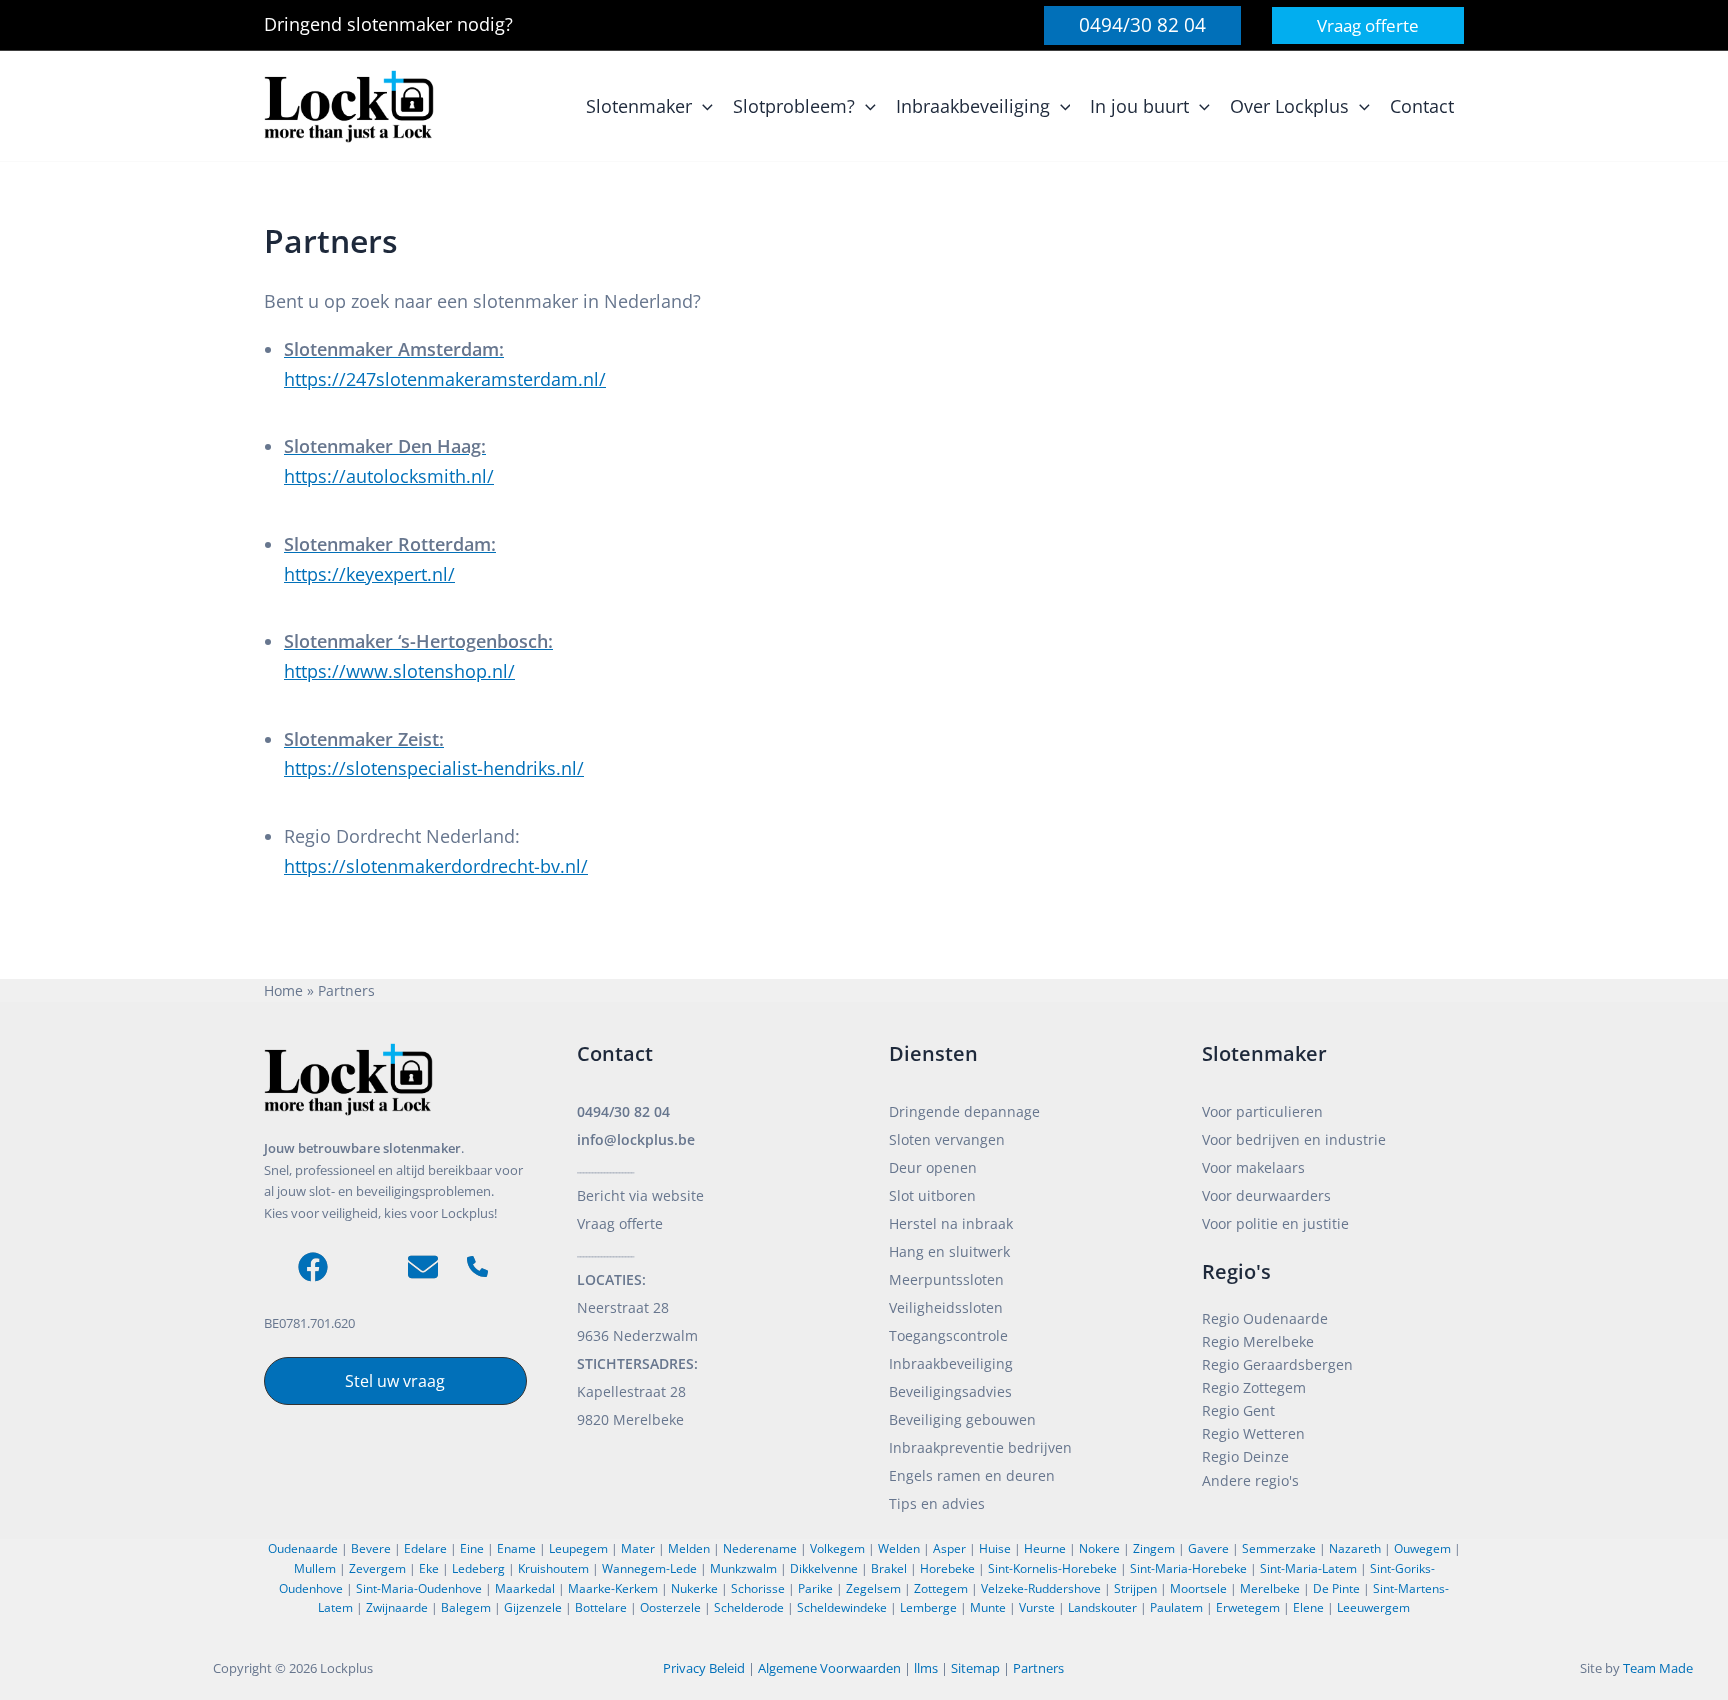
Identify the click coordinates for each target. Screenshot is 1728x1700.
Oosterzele (670, 1607)
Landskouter (1102, 1607)
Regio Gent (1238, 1410)
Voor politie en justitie (1275, 1223)
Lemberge (928, 1607)
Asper (949, 1548)
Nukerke (694, 1588)
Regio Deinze (1245, 1456)
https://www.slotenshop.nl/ (399, 671)
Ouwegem (1422, 1548)
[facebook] (313, 1267)
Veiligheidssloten (946, 1307)
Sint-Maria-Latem (1308, 1568)
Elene (1308, 1607)
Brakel (889, 1568)
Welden (899, 1548)
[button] (1142, 25)
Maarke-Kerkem (613, 1588)
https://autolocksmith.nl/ (389, 476)
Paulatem (1176, 1607)
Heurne (1045, 1548)
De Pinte (1336, 1588)
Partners (1038, 1668)
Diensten (933, 1053)
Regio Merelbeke (1258, 1341)
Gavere (1208, 1548)
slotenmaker (402, 24)
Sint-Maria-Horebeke (1188, 1568)
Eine (472, 1548)
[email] (423, 1267)
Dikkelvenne (824, 1568)
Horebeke (947, 1568)
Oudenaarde (303, 1548)
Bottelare (601, 1607)
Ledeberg (478, 1568)
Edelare (425, 1548)
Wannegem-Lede (649, 1568)
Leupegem (578, 1548)
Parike (815, 1588)
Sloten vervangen (947, 1139)
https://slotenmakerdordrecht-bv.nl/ (436, 866)
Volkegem (837, 1548)
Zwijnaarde (397, 1607)
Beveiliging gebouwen (962, 1419)
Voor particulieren (1262, 1111)
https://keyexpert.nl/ (369, 574)
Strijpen (1135, 1588)
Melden (689, 1548)
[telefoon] (477, 1266)
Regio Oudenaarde (1265, 1318)
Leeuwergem (1373, 1607)
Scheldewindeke (842, 1607)
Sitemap (975, 1668)
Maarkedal (525, 1588)
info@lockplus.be (636, 1139)
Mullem (315, 1568)
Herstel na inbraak (951, 1223)
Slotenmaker (1264, 1053)
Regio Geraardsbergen (1277, 1364)
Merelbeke (1270, 1588)
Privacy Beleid (704, 1668)
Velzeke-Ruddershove (1041, 1588)
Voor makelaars (1253, 1167)
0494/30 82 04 (623, 1111)
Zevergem (377, 1568)
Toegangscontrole (948, 1335)
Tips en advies (937, 1503)
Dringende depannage (964, 1111)
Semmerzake (1279, 1548)
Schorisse (758, 1588)
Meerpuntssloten (946, 1279)
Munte (988, 1607)
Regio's (1236, 1271)
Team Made (1658, 1668)
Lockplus (348, 1668)
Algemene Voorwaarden (829, 1668)
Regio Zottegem (1254, 1387)
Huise (995, 1548)
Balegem (466, 1607)
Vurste (1037, 1607)
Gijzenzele (533, 1607)
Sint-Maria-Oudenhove (419, 1588)
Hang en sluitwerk (949, 1251)
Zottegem (941, 1588)
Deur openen (933, 1167)
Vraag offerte (620, 1223)
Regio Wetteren (1253, 1433)
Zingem (1154, 1548)
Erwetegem (1248, 1607)
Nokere (1099, 1548)
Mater (638, 1548)
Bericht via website (640, 1195)
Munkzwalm (743, 1568)
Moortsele (1198, 1588)
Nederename (760, 1548)
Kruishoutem (553, 1568)
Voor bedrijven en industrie (1294, 1139)
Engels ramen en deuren (972, 1475)
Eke (429, 1568)
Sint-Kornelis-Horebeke (1052, 1568)
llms (926, 1668)
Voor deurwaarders (1266, 1195)
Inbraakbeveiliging (951, 1363)
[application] (702, 106)
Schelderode (749, 1607)
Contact (615, 1053)
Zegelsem (873, 1588)
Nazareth (1355, 1548)
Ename (516, 1548)
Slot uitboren (932, 1195)
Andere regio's (1250, 1480)
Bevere (371, 1548)
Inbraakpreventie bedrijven (980, 1447)
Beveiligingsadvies (950, 1391)
